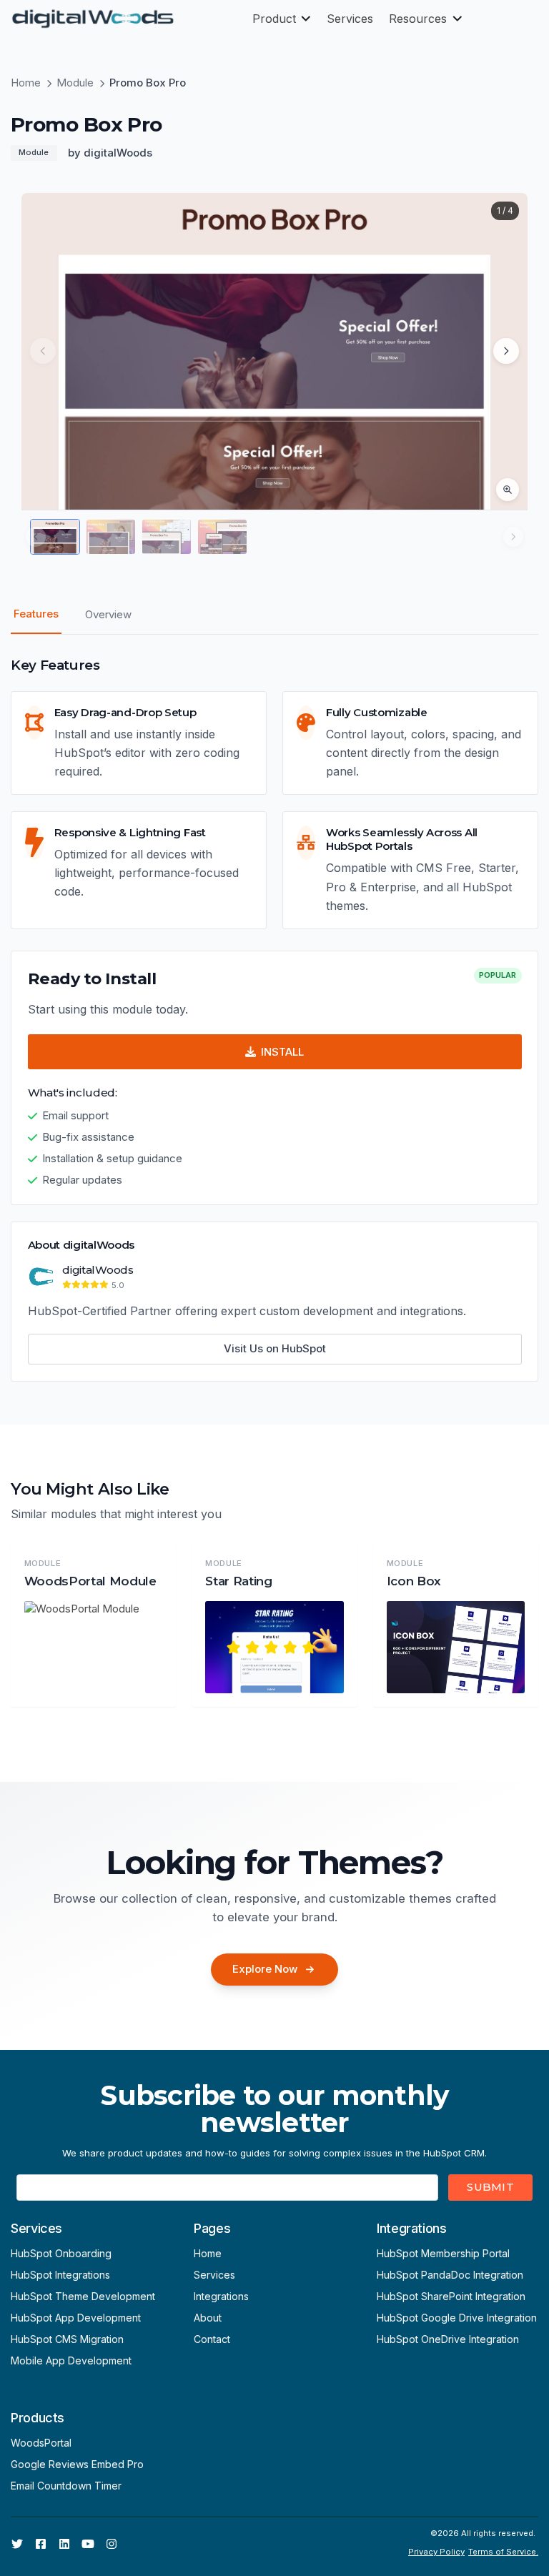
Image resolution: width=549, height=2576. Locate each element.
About (208, 2318)
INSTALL (282, 1052)
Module (75, 83)
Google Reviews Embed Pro (77, 2464)
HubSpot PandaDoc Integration (450, 2275)
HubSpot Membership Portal (443, 2253)
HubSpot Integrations (60, 2275)
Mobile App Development (71, 2360)
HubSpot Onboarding (61, 2253)
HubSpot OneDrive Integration (448, 2339)
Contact (212, 2339)
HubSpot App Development (76, 2318)
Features (36, 614)
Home (26, 83)
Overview (108, 614)
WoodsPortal (41, 2443)
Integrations (221, 2296)
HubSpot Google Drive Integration (457, 2318)
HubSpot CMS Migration (67, 2339)
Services (214, 2275)
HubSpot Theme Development (83, 2296)
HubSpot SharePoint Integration (451, 2296)
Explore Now (265, 1969)
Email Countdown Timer (66, 2486)
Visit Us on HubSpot (275, 1348)
